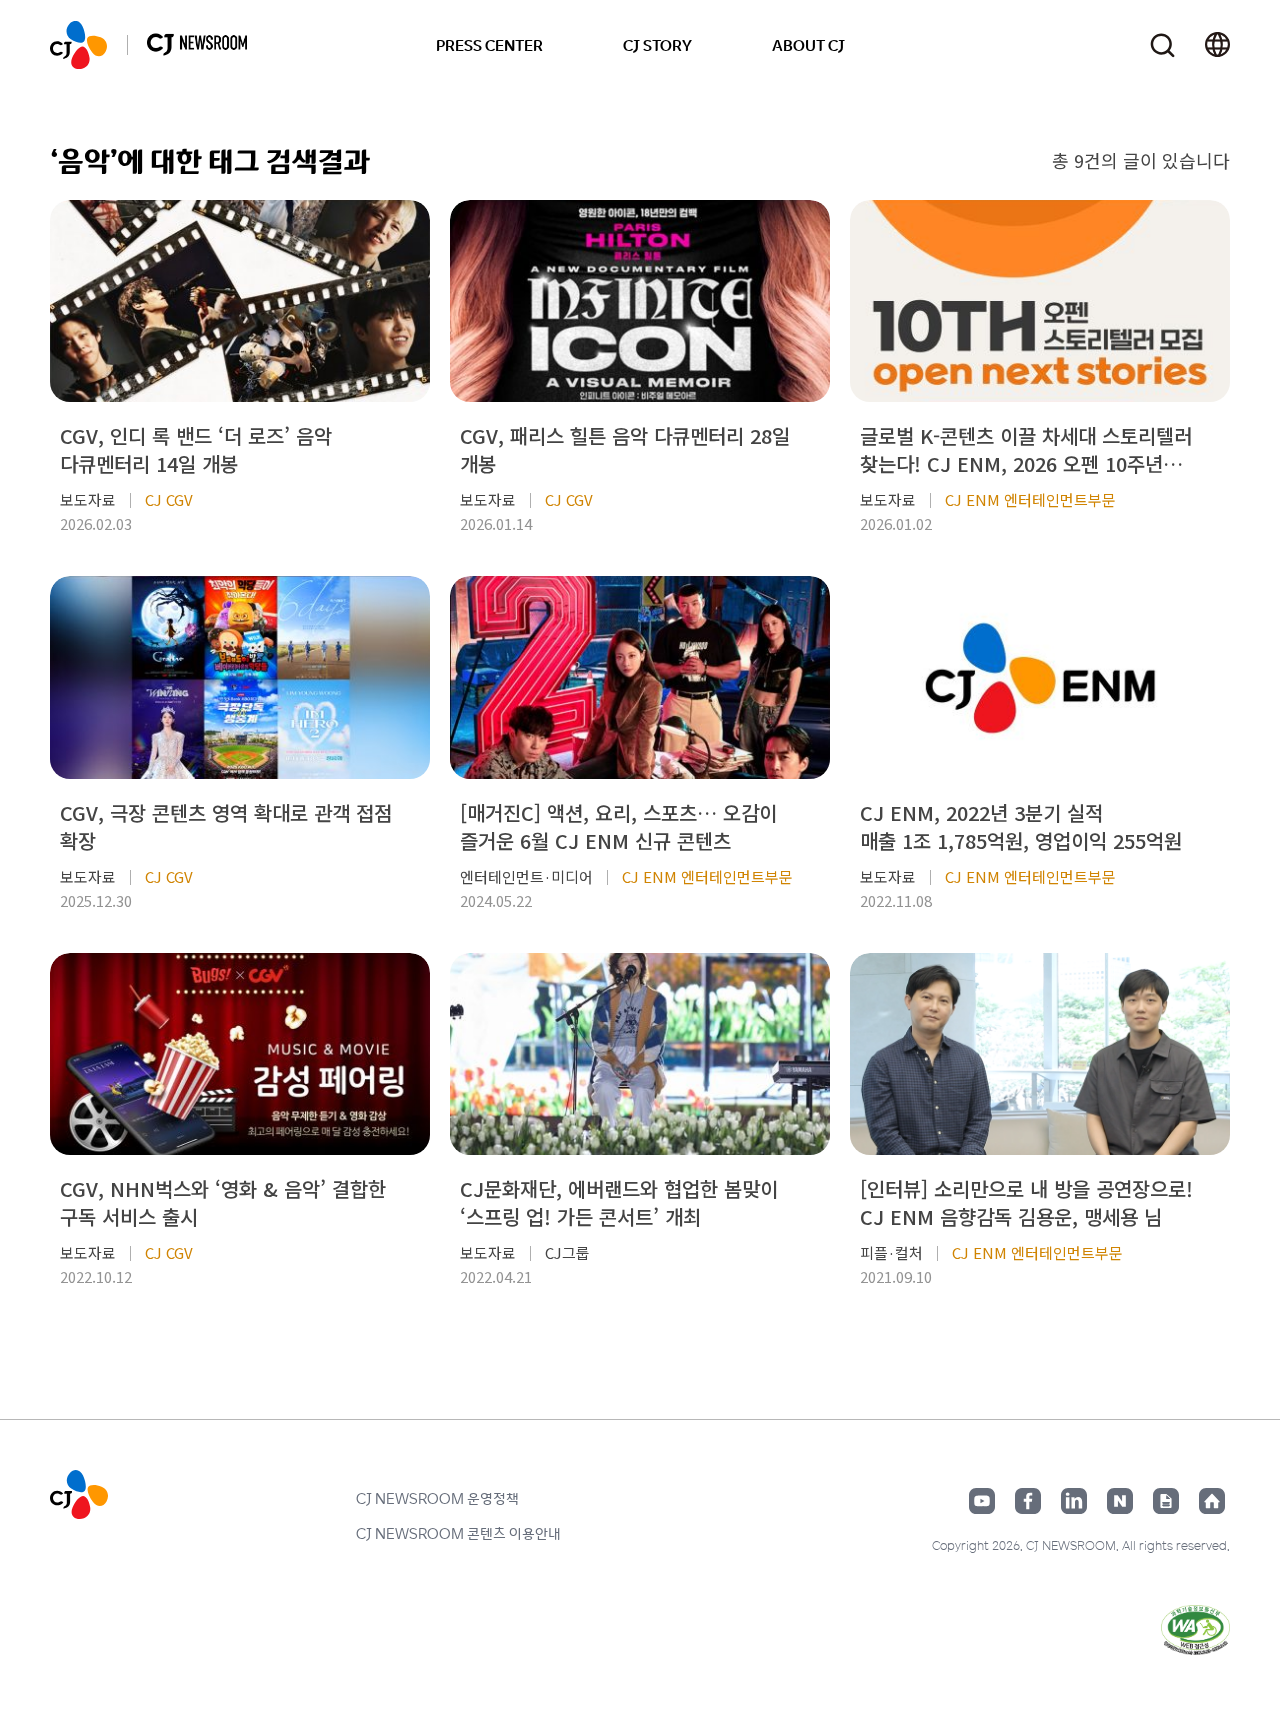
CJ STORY (657, 45)
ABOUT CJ (808, 45)
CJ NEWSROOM (78, 45)
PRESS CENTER (489, 45)
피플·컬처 (891, 1252)
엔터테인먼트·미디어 (526, 876)
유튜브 (982, 1501)
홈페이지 (1212, 1501)
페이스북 (1028, 1501)
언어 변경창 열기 (1217, 45)
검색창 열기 (1162, 45)
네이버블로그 (1120, 1501)
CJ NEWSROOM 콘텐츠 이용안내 (458, 1533)
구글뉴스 (1166, 1501)
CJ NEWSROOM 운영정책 (437, 1498)
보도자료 (88, 499)
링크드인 (1074, 1501)
